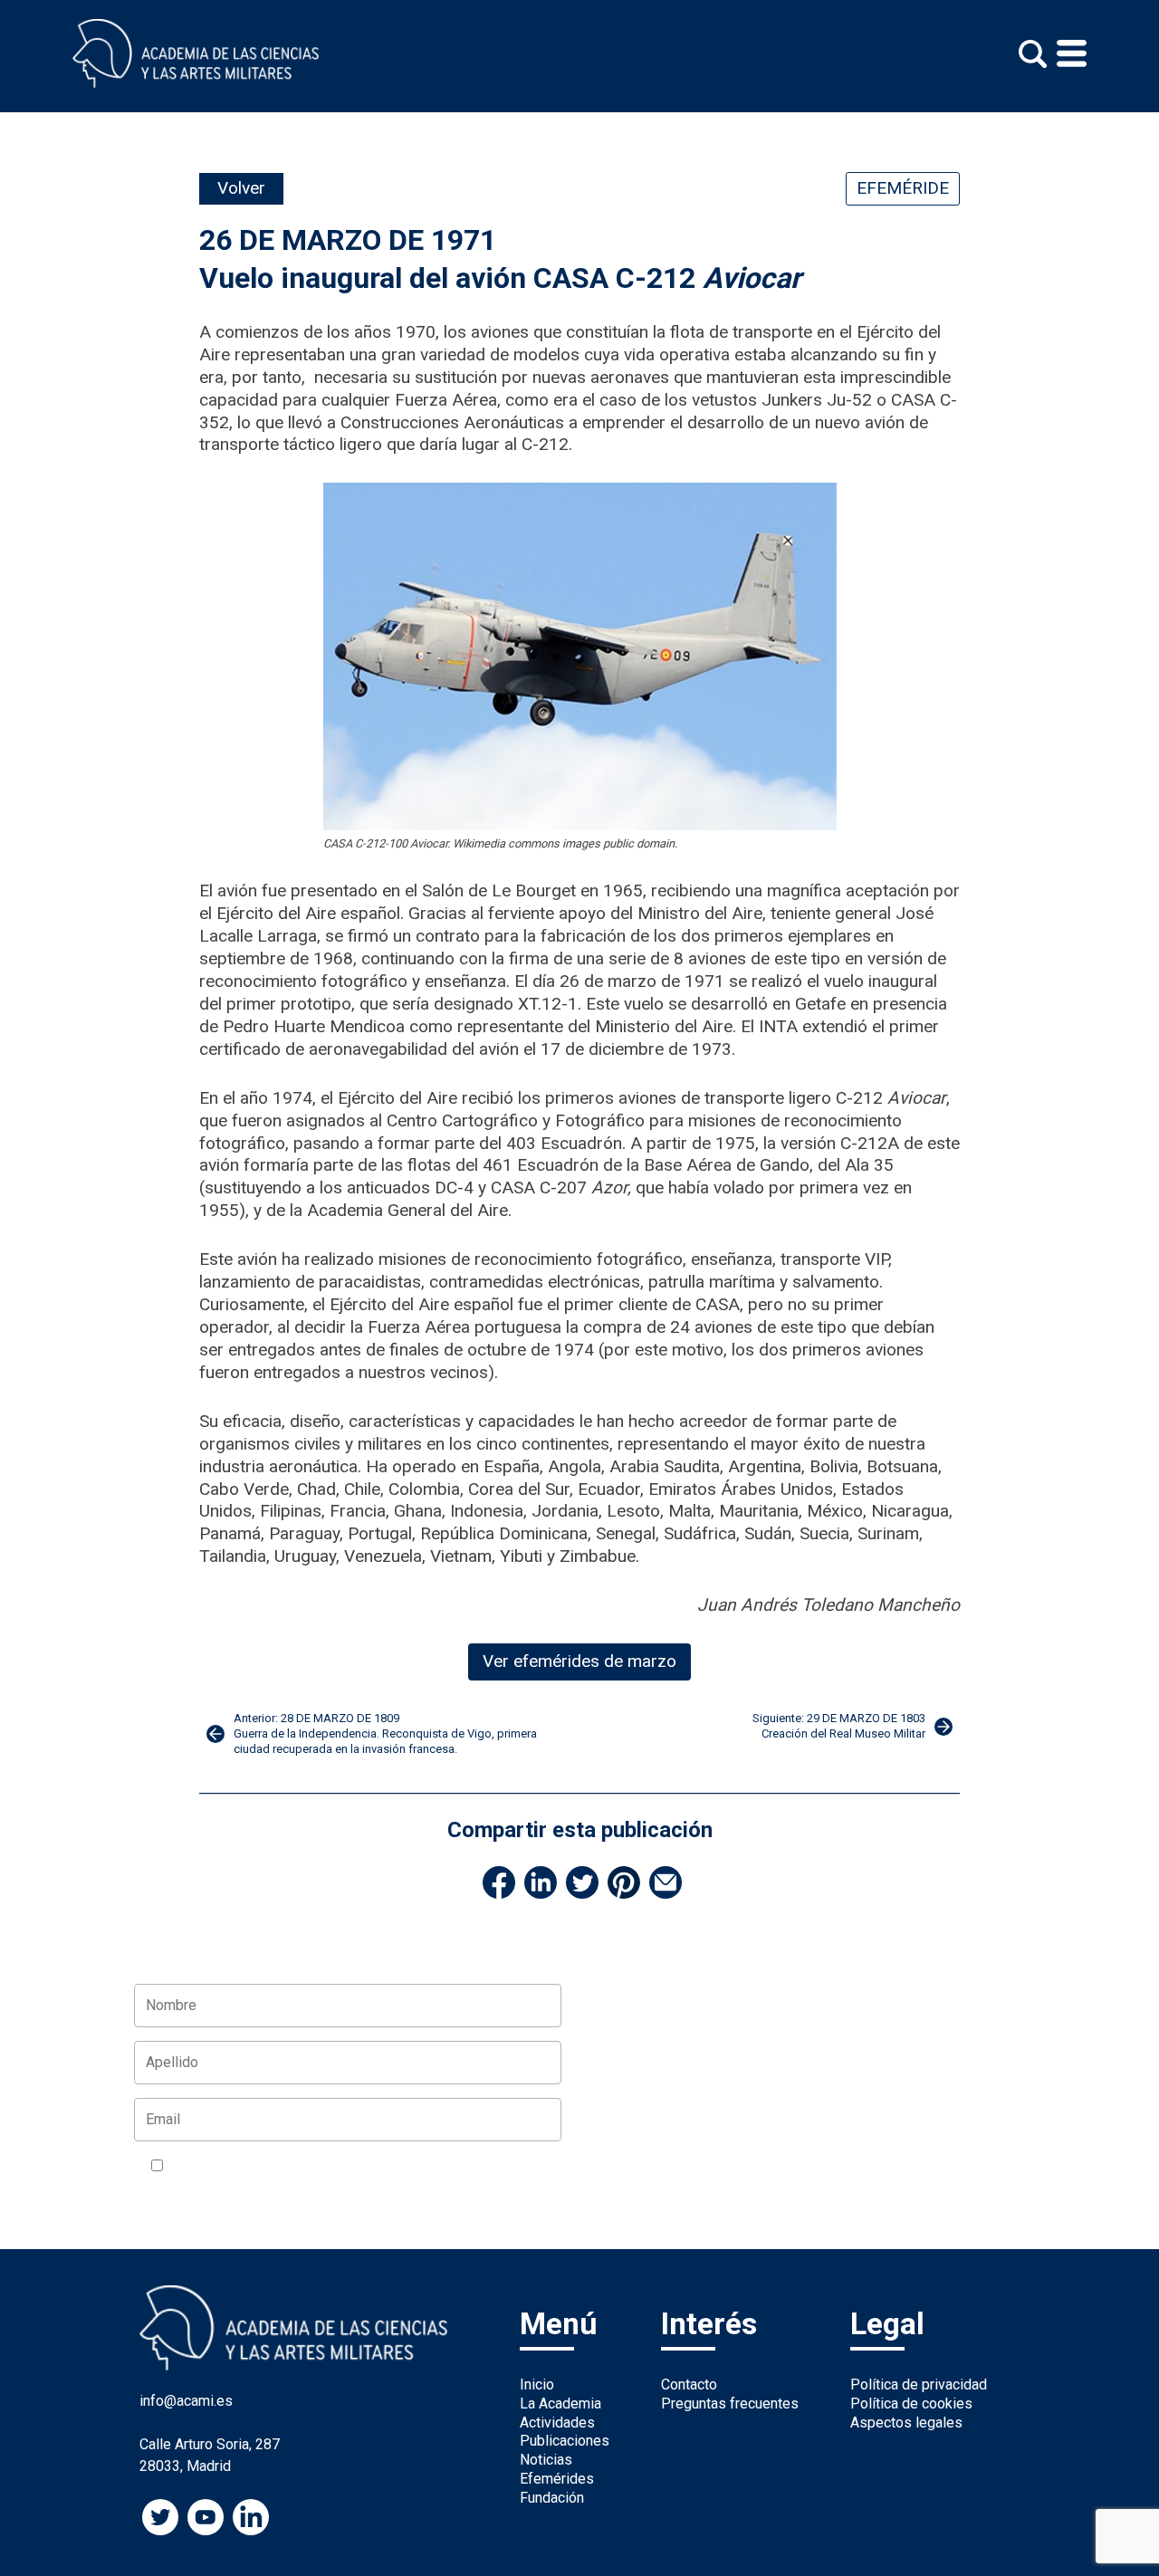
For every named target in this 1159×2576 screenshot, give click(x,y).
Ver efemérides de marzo (579, 1661)
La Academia (560, 2404)
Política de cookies (911, 2404)
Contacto (689, 2384)
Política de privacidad (919, 2384)
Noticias (546, 2460)
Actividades (557, 2423)
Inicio (537, 2384)
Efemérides (557, 2479)
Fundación (552, 2498)
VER (385, 2167)
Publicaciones (565, 2441)
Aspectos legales (906, 2423)
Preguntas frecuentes (730, 2404)
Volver (241, 188)
